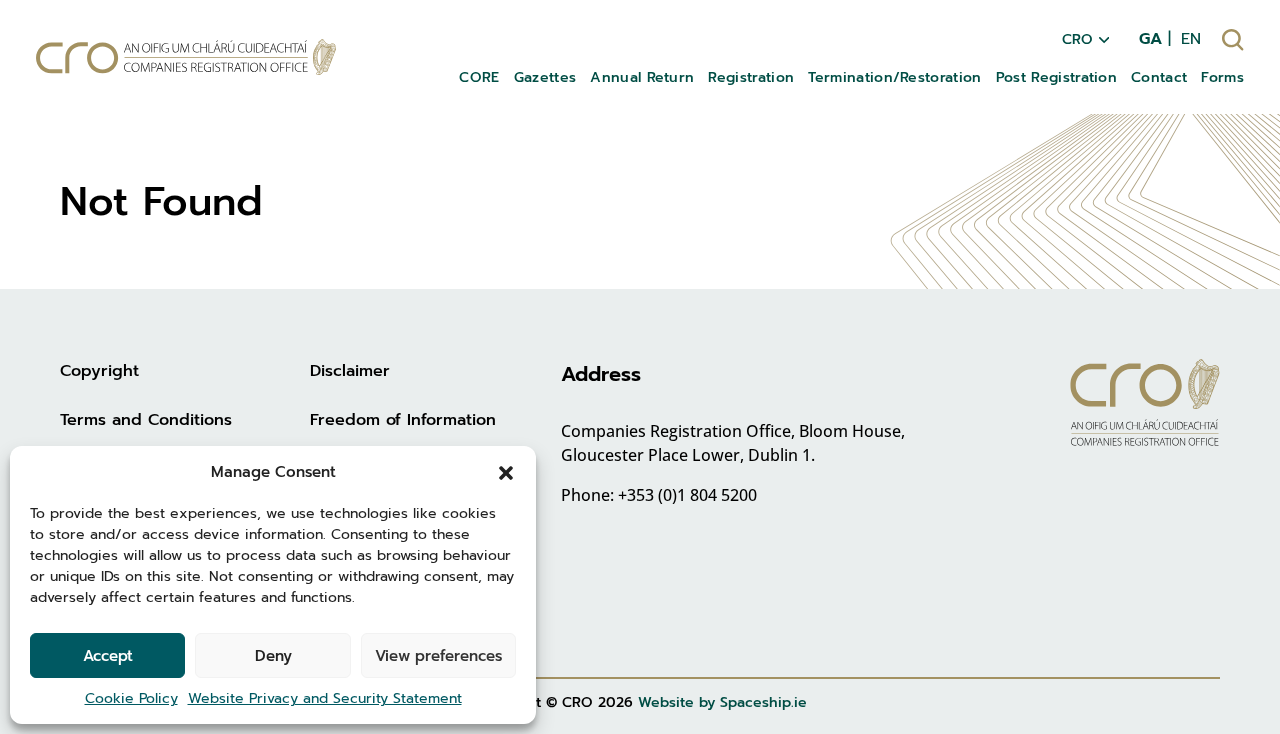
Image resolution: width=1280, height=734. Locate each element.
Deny (273, 656)
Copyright (99, 371)
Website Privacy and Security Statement (325, 698)
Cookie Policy (131, 698)
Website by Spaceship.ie (722, 702)
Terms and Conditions (146, 420)
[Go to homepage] (186, 57)
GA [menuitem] (1150, 39)
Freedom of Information (403, 420)
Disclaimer (350, 371)
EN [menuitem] (1191, 39)
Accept (108, 656)
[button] (506, 472)
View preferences (438, 656)
